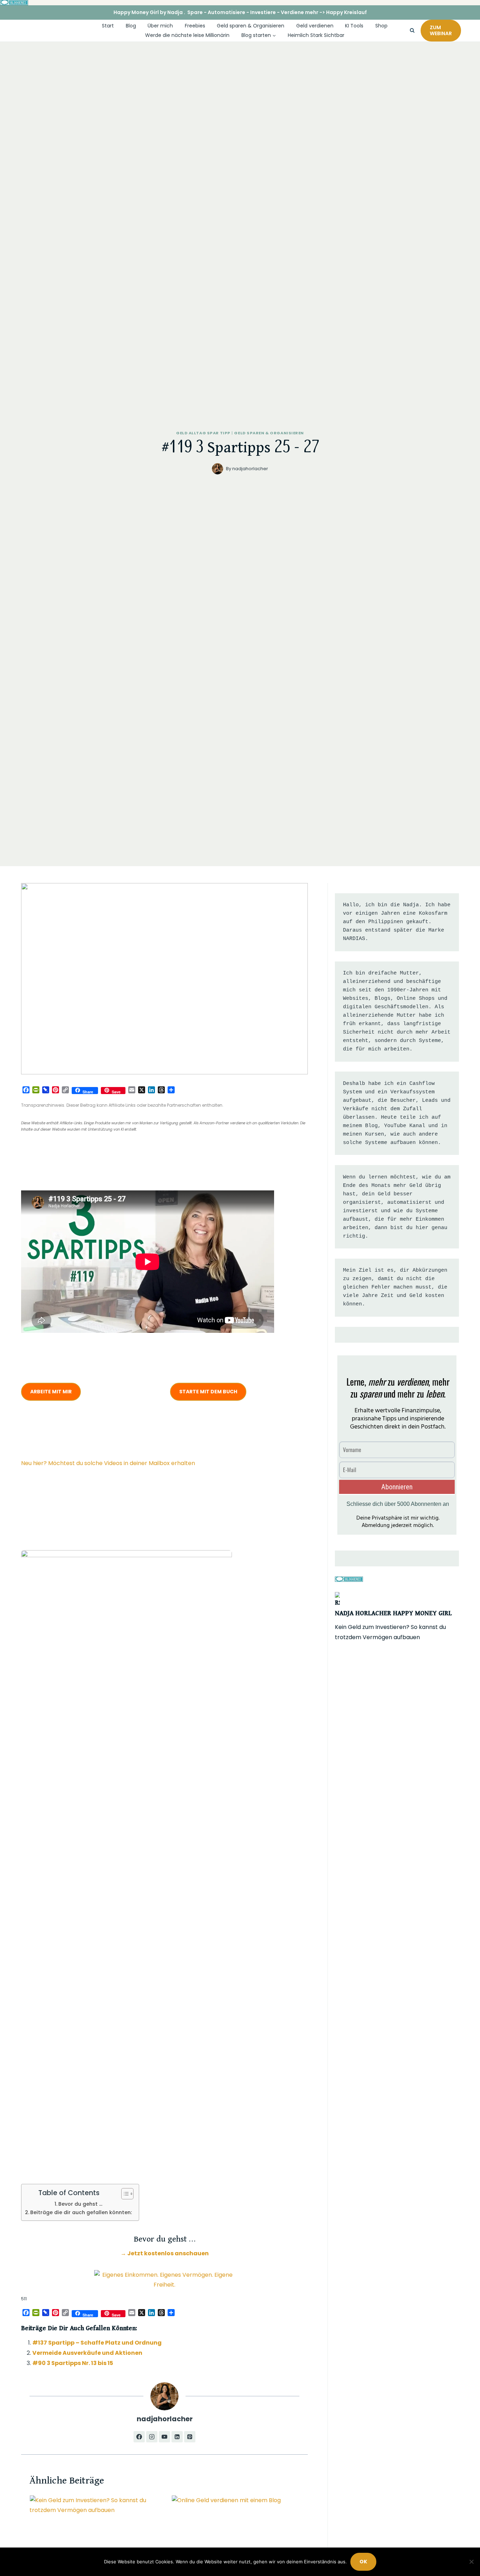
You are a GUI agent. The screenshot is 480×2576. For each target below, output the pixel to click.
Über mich (160, 26)
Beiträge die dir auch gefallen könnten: (81, 2212)
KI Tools (354, 26)
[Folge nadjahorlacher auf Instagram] (152, 2437)
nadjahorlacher (250, 469)
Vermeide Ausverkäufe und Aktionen (87, 2353)
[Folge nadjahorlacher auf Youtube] (164, 2437)
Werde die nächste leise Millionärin (187, 35)
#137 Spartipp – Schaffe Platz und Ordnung (97, 2343)
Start (108, 26)
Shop (381, 26)
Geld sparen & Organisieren (251, 26)
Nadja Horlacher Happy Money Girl (393, 1613)
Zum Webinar (441, 30)
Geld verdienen (315, 26)
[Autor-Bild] (218, 469)
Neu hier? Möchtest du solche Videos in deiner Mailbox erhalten (108, 1463)
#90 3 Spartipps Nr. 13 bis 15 (73, 2363)
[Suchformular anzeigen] (412, 31)
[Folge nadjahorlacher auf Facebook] (139, 2437)
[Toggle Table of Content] (124, 2194)
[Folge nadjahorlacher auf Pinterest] (190, 2437)
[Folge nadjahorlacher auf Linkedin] (177, 2437)
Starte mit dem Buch (208, 1392)
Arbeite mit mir (51, 1392)
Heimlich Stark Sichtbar (316, 35)
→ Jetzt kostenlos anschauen (165, 2253)
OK (363, 2562)
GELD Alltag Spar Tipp (203, 433)
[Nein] (471, 2562)
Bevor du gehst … (80, 2204)
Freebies (195, 26)
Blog (131, 26)
